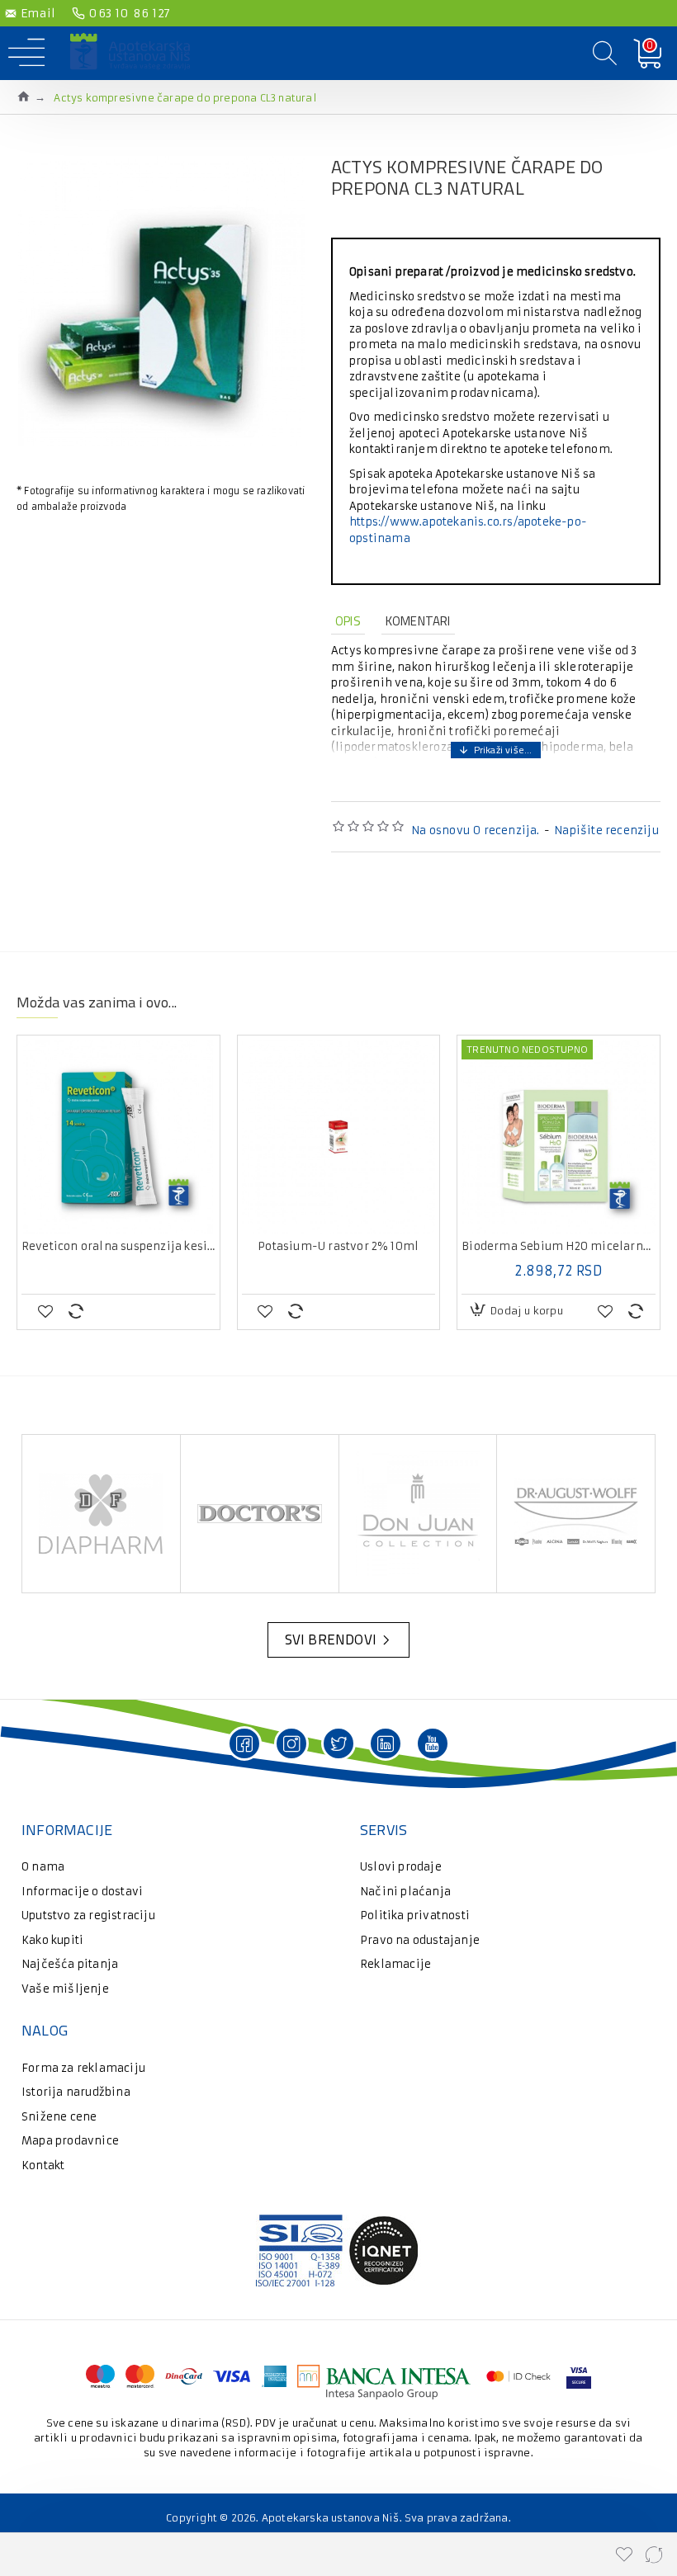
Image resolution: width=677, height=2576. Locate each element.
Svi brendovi (331, 1639)
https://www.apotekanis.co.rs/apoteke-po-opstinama (468, 530)
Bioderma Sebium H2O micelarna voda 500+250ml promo (559, 1247)
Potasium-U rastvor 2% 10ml (338, 1247)
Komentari (418, 621)
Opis (348, 621)
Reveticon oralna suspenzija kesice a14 (118, 1247)
